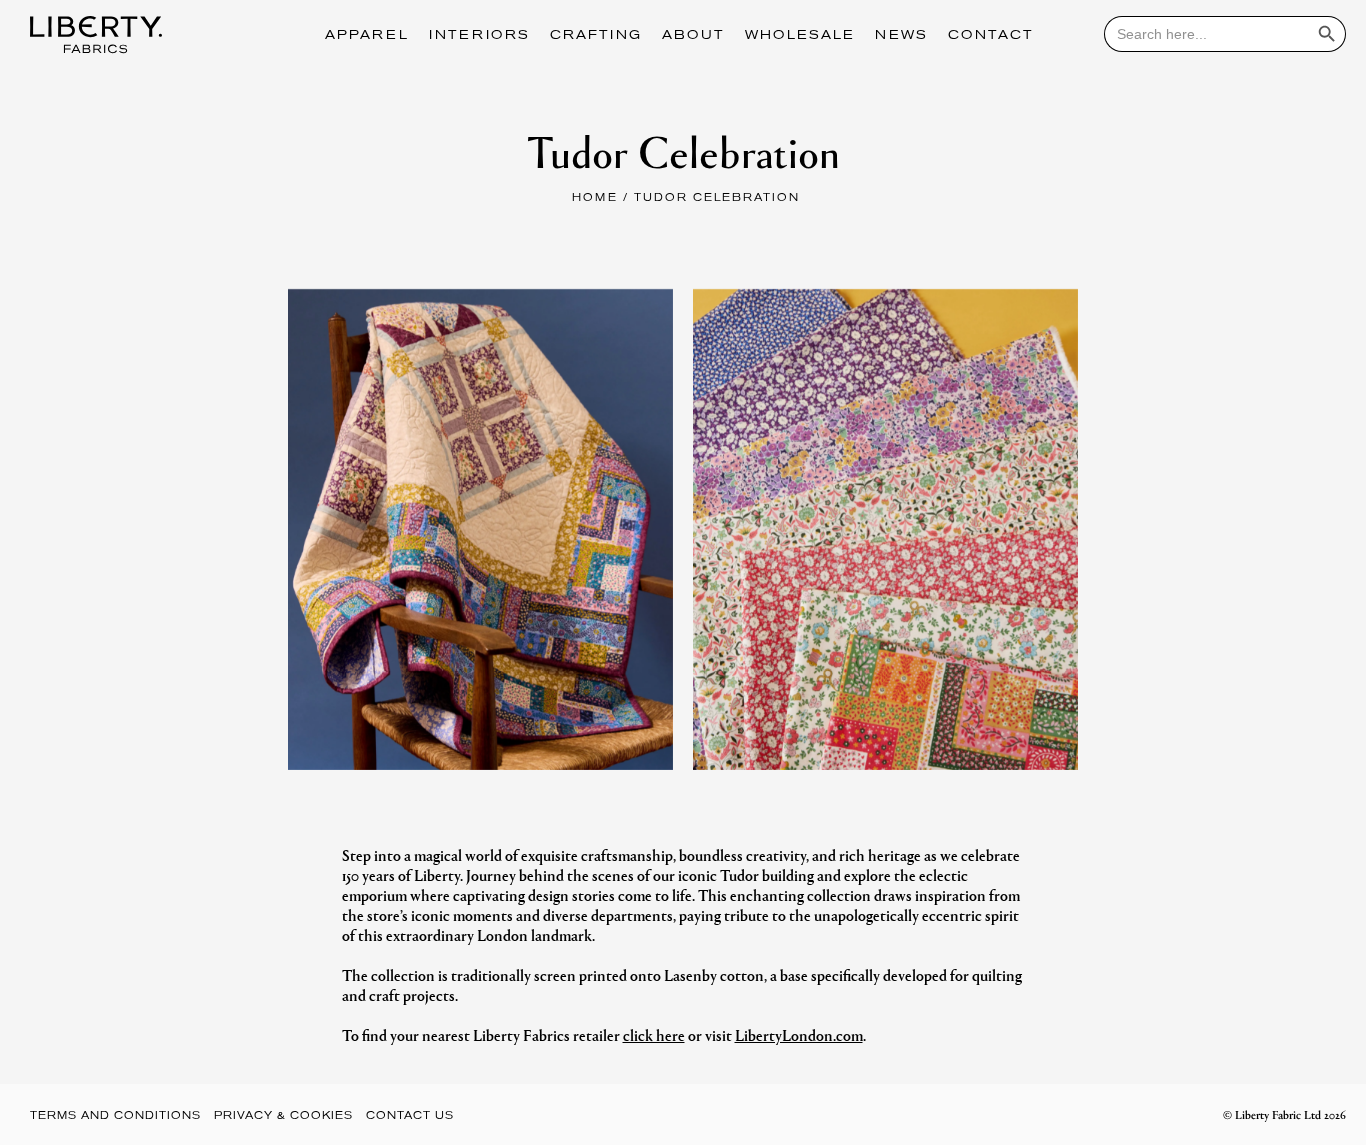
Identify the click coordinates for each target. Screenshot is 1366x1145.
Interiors (479, 36)
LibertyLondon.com (799, 1034)
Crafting (596, 36)
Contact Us (410, 1116)
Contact (991, 36)
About (693, 36)
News (901, 36)
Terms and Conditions (115, 1116)
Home (595, 198)
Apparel (367, 36)
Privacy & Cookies (283, 1116)
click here (654, 1034)
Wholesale (800, 36)
